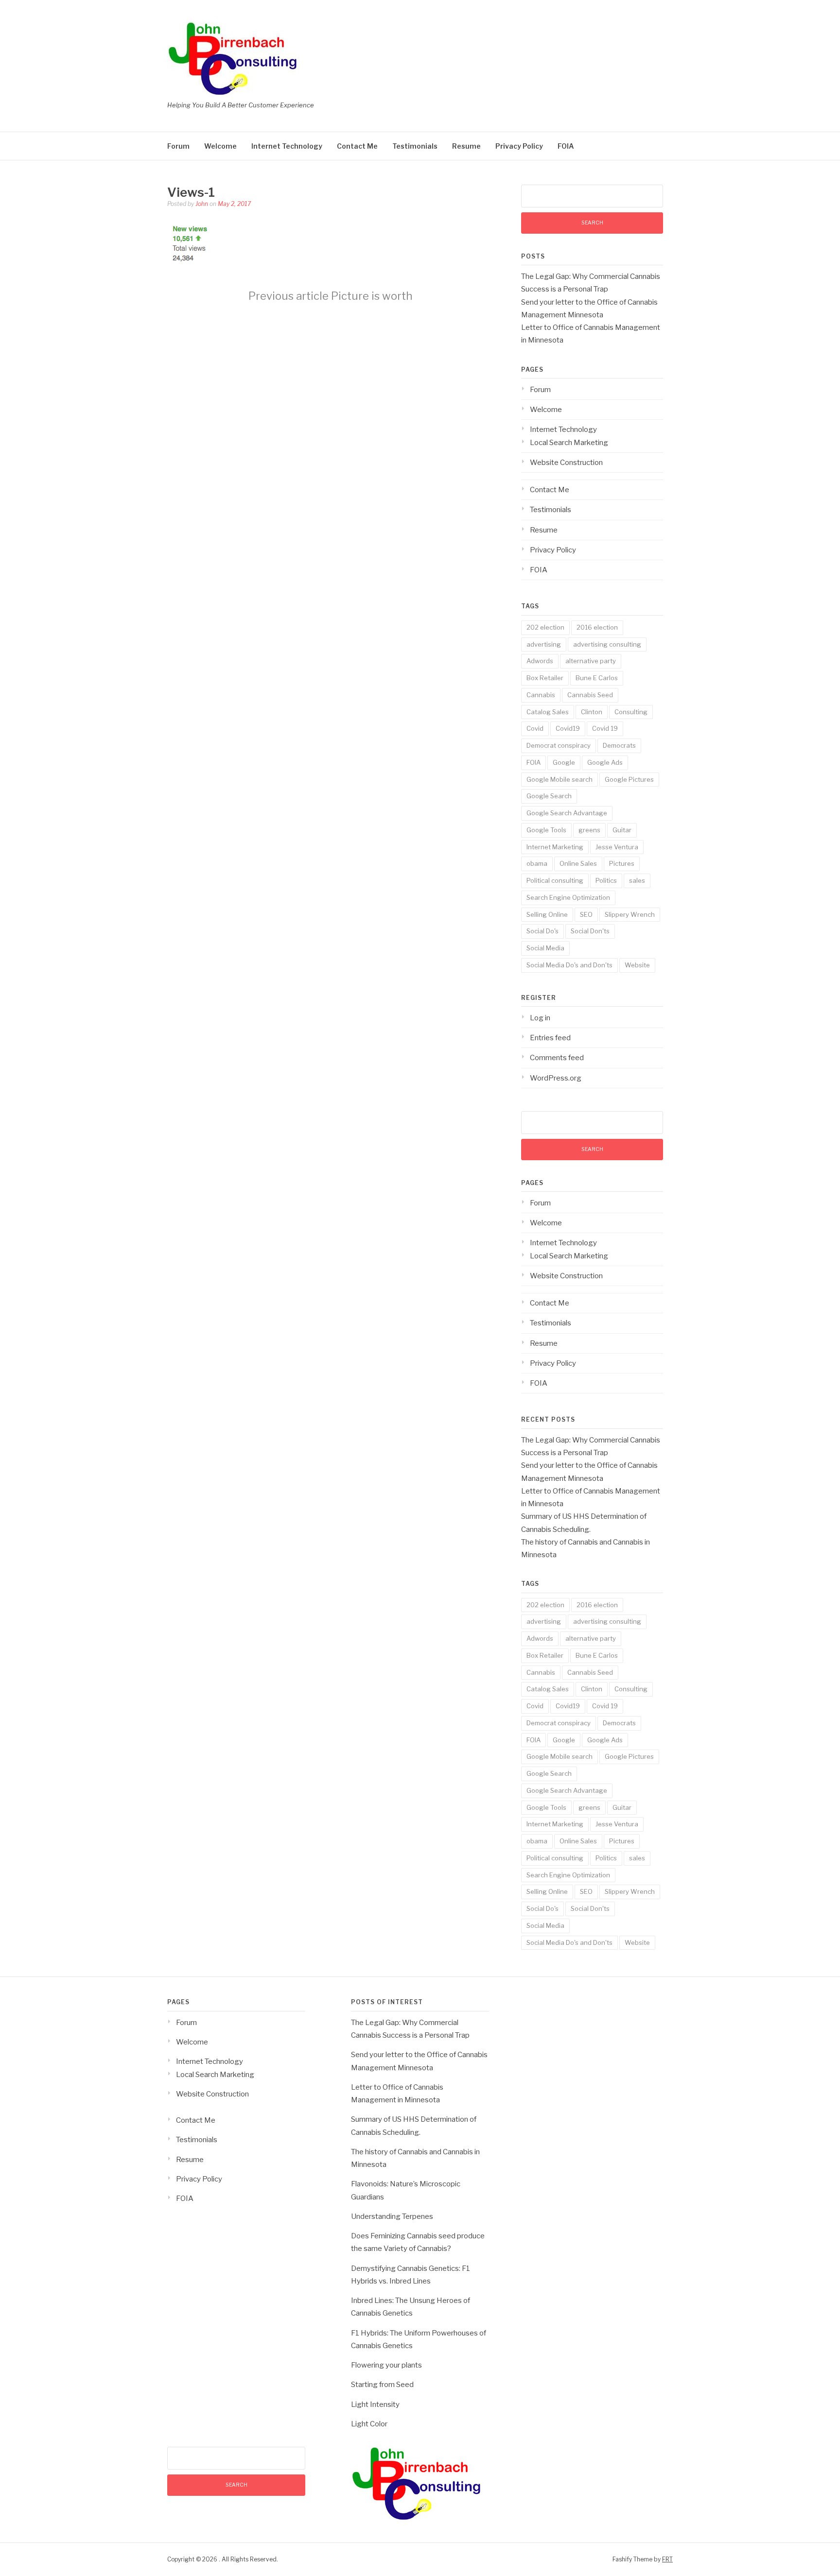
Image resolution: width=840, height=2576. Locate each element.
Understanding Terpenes (392, 2216)
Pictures (622, 863)
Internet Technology (287, 146)
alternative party (591, 661)
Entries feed (550, 1038)
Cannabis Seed (590, 695)
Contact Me (357, 146)
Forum (178, 146)
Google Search (549, 796)
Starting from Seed (382, 2385)
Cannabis (541, 695)
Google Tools (546, 830)
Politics (606, 880)
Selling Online (547, 914)
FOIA (566, 146)
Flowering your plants (386, 2365)
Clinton (592, 712)
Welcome (220, 146)
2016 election (597, 627)
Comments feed (557, 1058)
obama (537, 863)
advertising (544, 644)
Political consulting (555, 880)
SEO (586, 914)
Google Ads (605, 762)
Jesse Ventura (617, 847)
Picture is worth (330, 296)
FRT (667, 2559)
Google (564, 762)
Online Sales (578, 863)
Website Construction (566, 463)
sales (637, 880)
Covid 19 (605, 728)
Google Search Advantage (567, 813)
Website (637, 965)
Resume (466, 146)
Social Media (545, 948)
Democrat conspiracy (559, 745)
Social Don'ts (590, 931)
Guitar (622, 830)
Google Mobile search (560, 779)
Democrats (619, 745)
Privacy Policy (519, 146)
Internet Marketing (555, 847)
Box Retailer (545, 678)
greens (589, 830)
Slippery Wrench (630, 914)
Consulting (631, 712)
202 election (545, 627)
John (202, 204)
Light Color (369, 2424)
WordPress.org (556, 1078)
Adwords (540, 661)
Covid (535, 728)
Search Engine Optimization (568, 897)
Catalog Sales (548, 712)
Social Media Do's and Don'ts (569, 965)
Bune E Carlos (597, 678)
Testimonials (415, 146)
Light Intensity (375, 2404)
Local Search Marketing (569, 443)
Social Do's (542, 931)
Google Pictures (629, 779)
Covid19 (568, 728)
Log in (540, 1018)
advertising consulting (607, 644)
